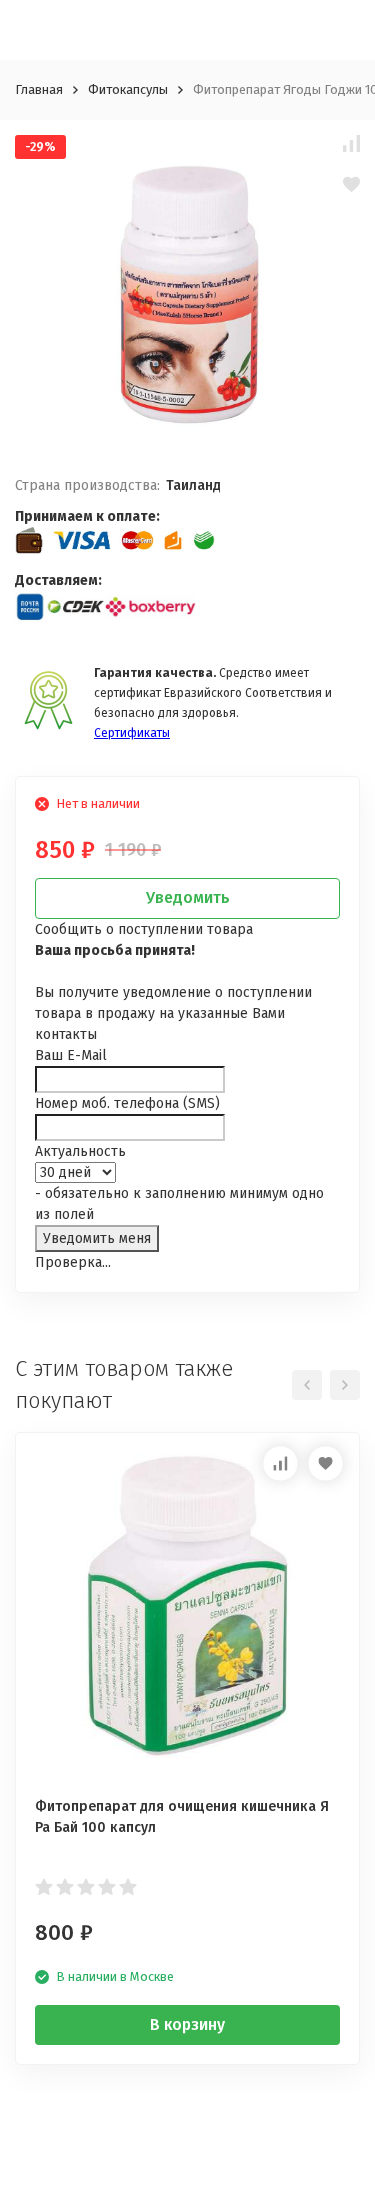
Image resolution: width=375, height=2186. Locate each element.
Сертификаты (132, 733)
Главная (39, 89)
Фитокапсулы (128, 89)
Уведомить (188, 897)
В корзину (187, 2024)
